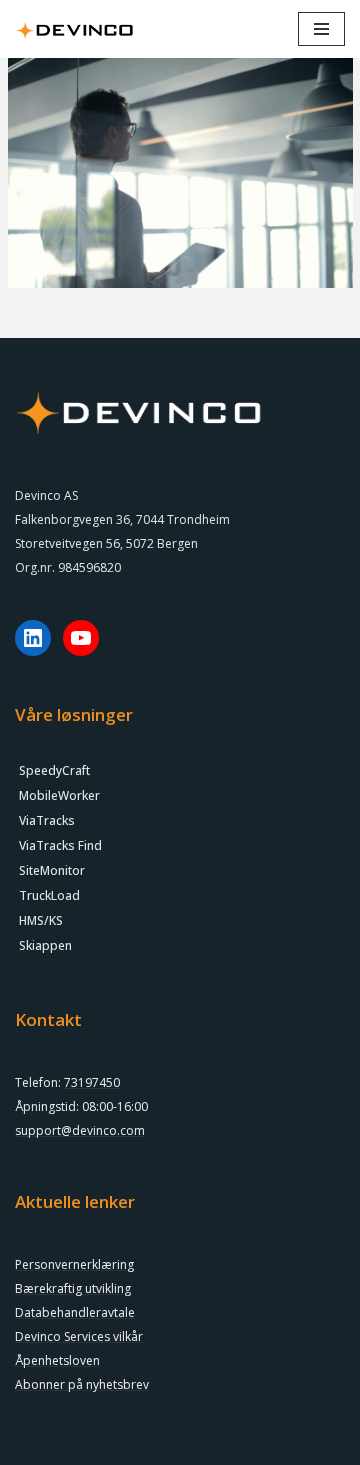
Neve (95, 1445)
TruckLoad (49, 895)
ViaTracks (47, 820)
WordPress (243, 1445)
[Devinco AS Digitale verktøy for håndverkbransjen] (75, 29)
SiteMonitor (52, 870)
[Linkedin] (33, 638)
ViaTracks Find (60, 845)
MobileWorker (59, 795)
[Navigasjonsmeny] (321, 29)
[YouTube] (81, 638)
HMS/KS (41, 920)
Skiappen (45, 945)
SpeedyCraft (54, 770)
